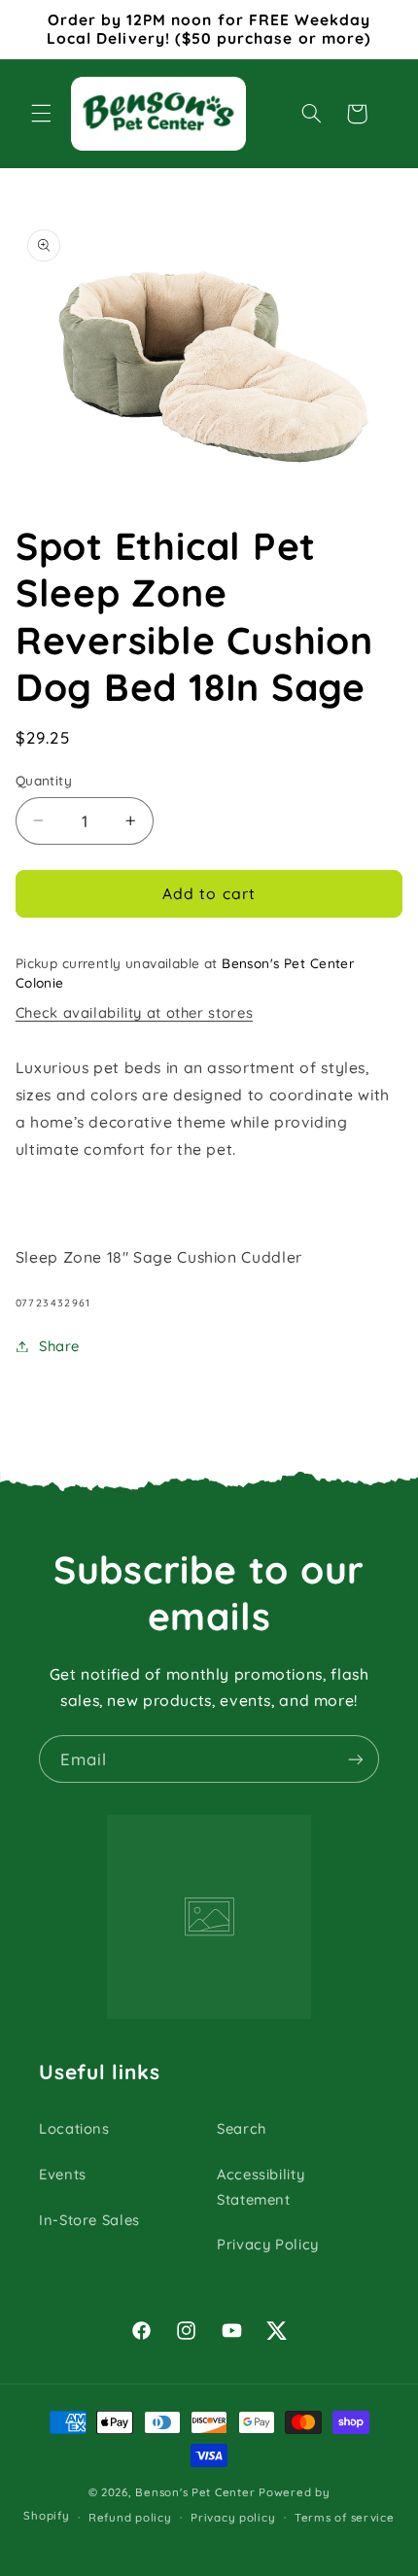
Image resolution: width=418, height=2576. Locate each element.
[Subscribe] (356, 1759)
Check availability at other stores (134, 1012)
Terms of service (345, 2517)
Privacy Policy (268, 2244)
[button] (41, 114)
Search (242, 2128)
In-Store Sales (89, 2220)
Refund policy (130, 2517)
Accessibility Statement (261, 2187)
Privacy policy (233, 2517)
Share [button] (59, 1346)
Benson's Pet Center (195, 2492)
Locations (74, 2128)
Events (63, 2174)
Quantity (44, 780)
